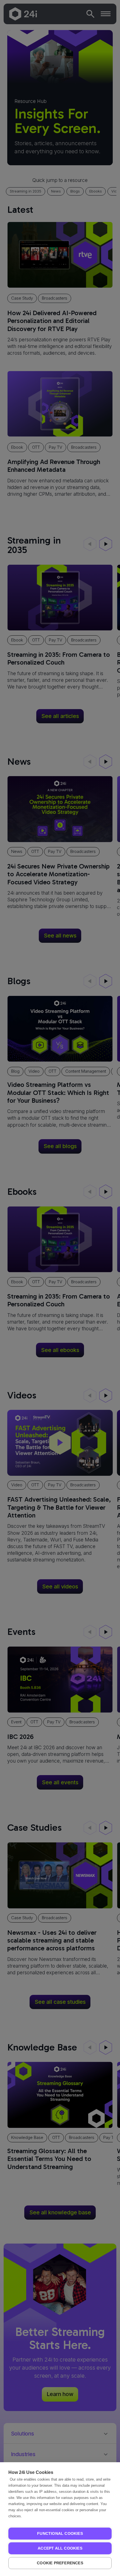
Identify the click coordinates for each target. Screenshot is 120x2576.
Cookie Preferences (60, 2563)
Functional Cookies (60, 2534)
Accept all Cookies (60, 2548)
